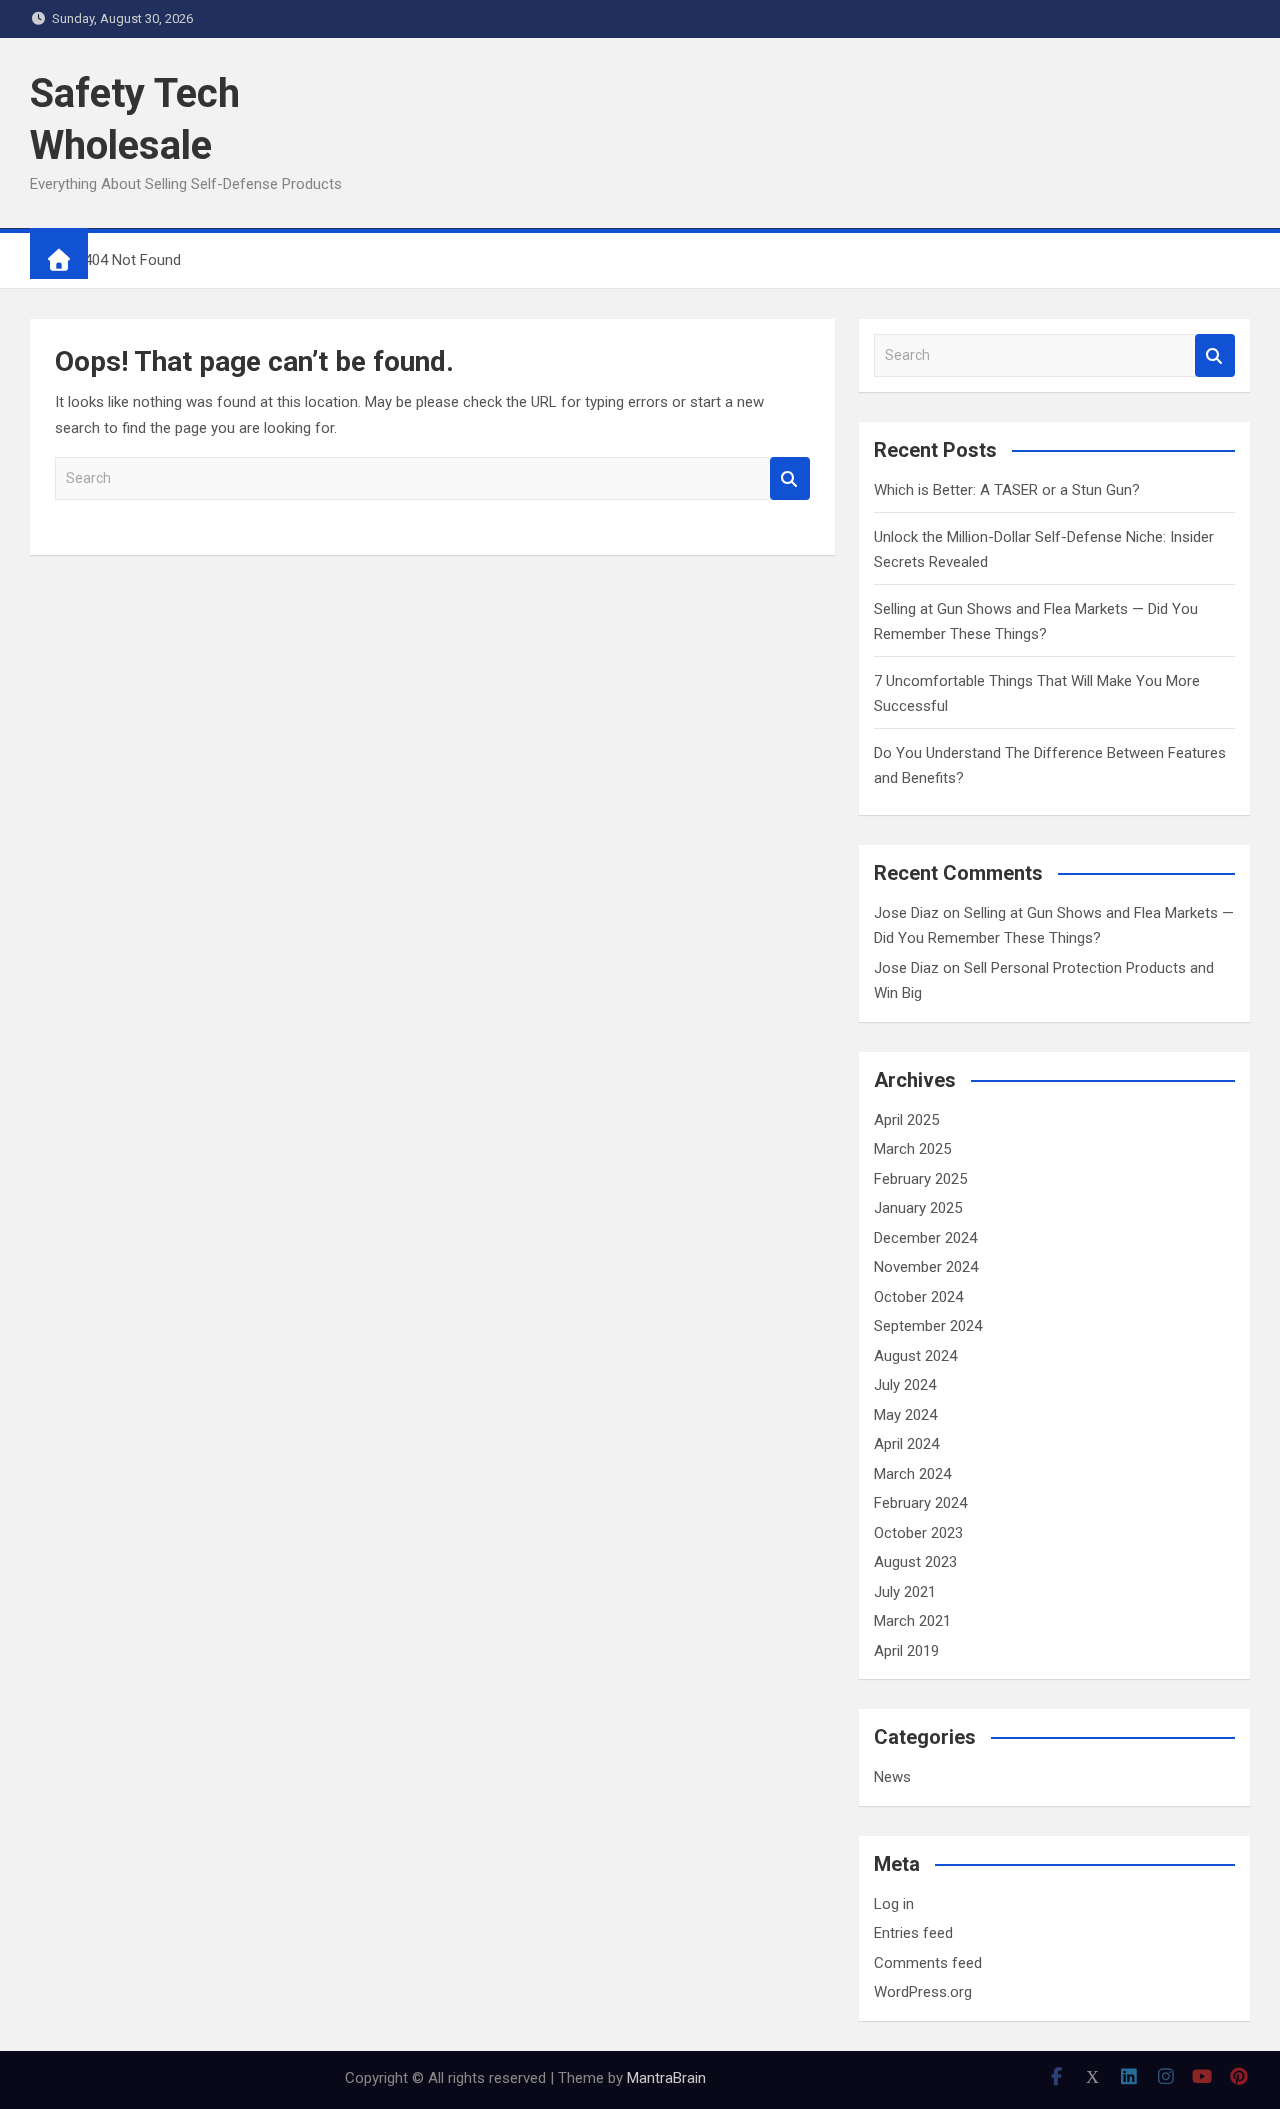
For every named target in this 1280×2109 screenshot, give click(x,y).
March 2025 (912, 1149)
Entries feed (913, 1933)
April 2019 (906, 1651)
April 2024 (906, 1444)
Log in (894, 1904)
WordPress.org (923, 1992)
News (892, 1777)
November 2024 (926, 1267)
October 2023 (918, 1533)
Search (790, 478)
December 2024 (925, 1238)
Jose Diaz (906, 913)
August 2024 (915, 1356)
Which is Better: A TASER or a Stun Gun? (1007, 490)
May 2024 (905, 1415)
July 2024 (905, 1385)
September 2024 (928, 1326)
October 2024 (918, 1297)
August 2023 (915, 1562)
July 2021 (905, 1592)
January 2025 (918, 1208)
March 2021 (912, 1621)
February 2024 (920, 1503)
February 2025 (920, 1179)
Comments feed (928, 1963)
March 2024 (912, 1474)
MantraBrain (666, 2078)
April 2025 (906, 1120)
